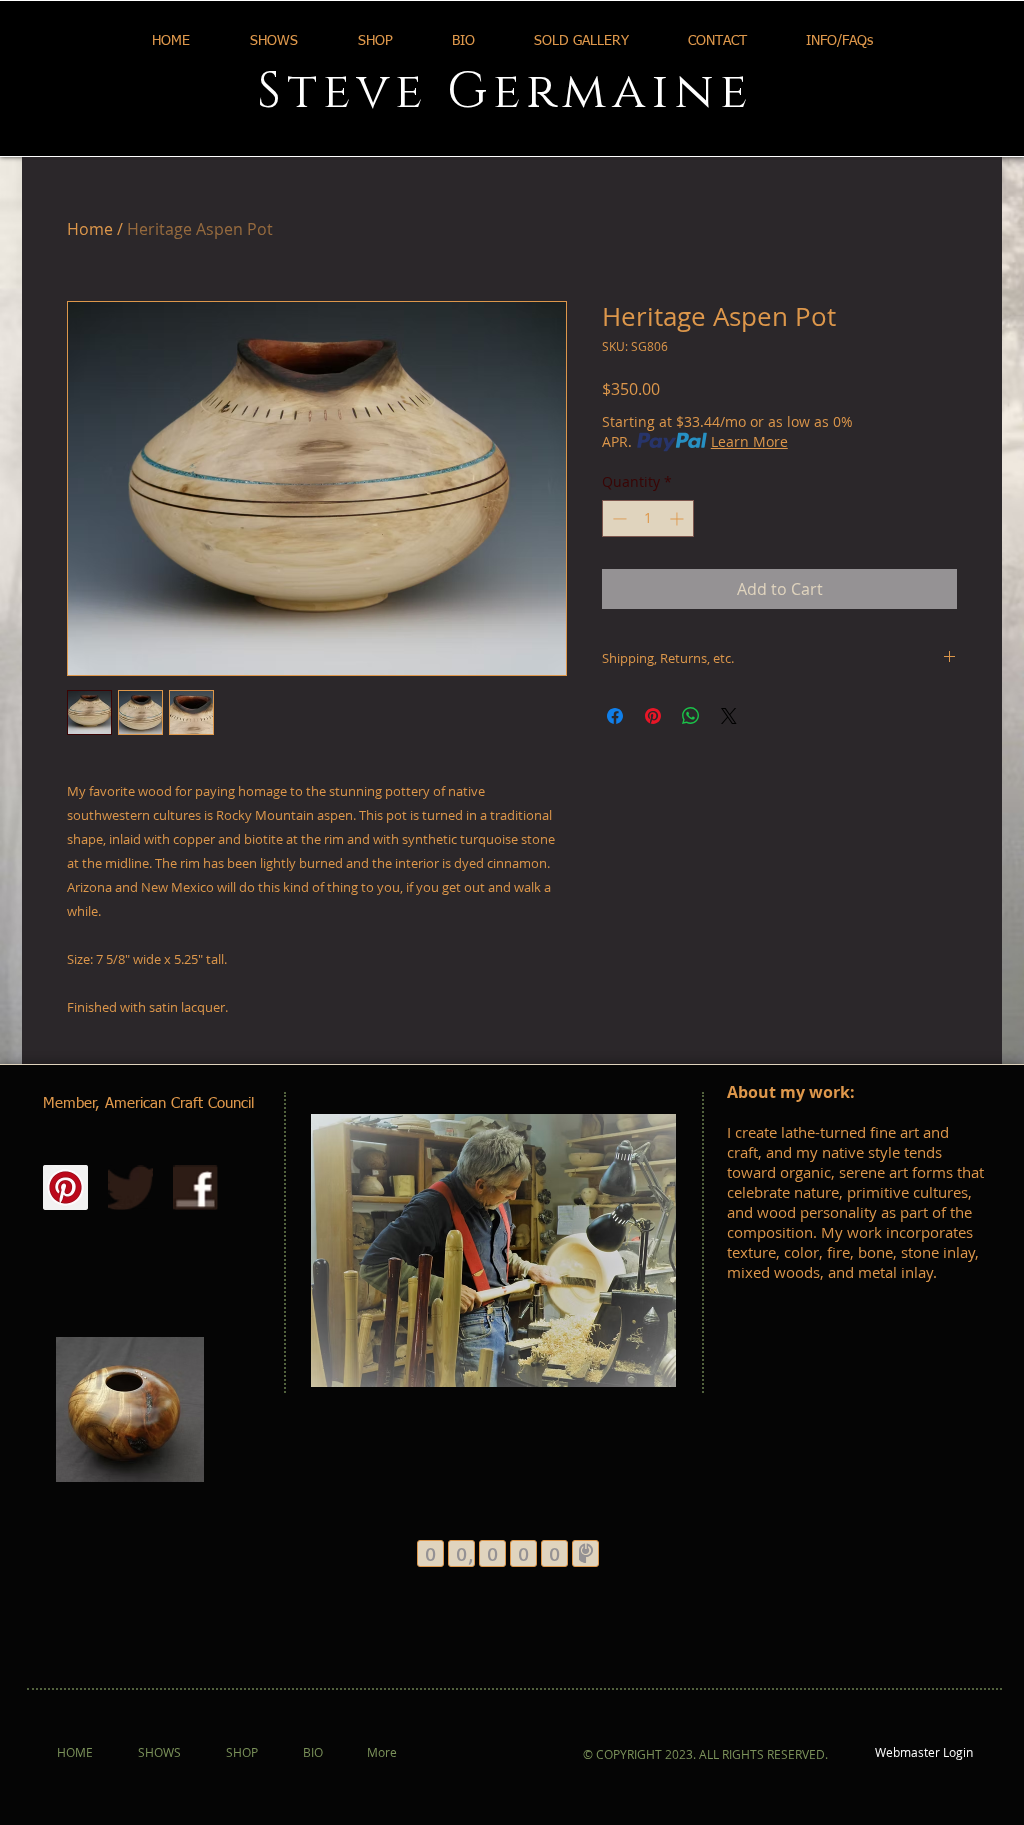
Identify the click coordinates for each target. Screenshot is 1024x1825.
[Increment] (678, 518)
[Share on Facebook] (615, 716)
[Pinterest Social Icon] (65, 1187)
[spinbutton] (648, 518)
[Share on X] (729, 716)
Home (90, 229)
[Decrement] (617, 518)
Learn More (749, 441)
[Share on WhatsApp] (691, 716)
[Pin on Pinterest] (653, 716)
